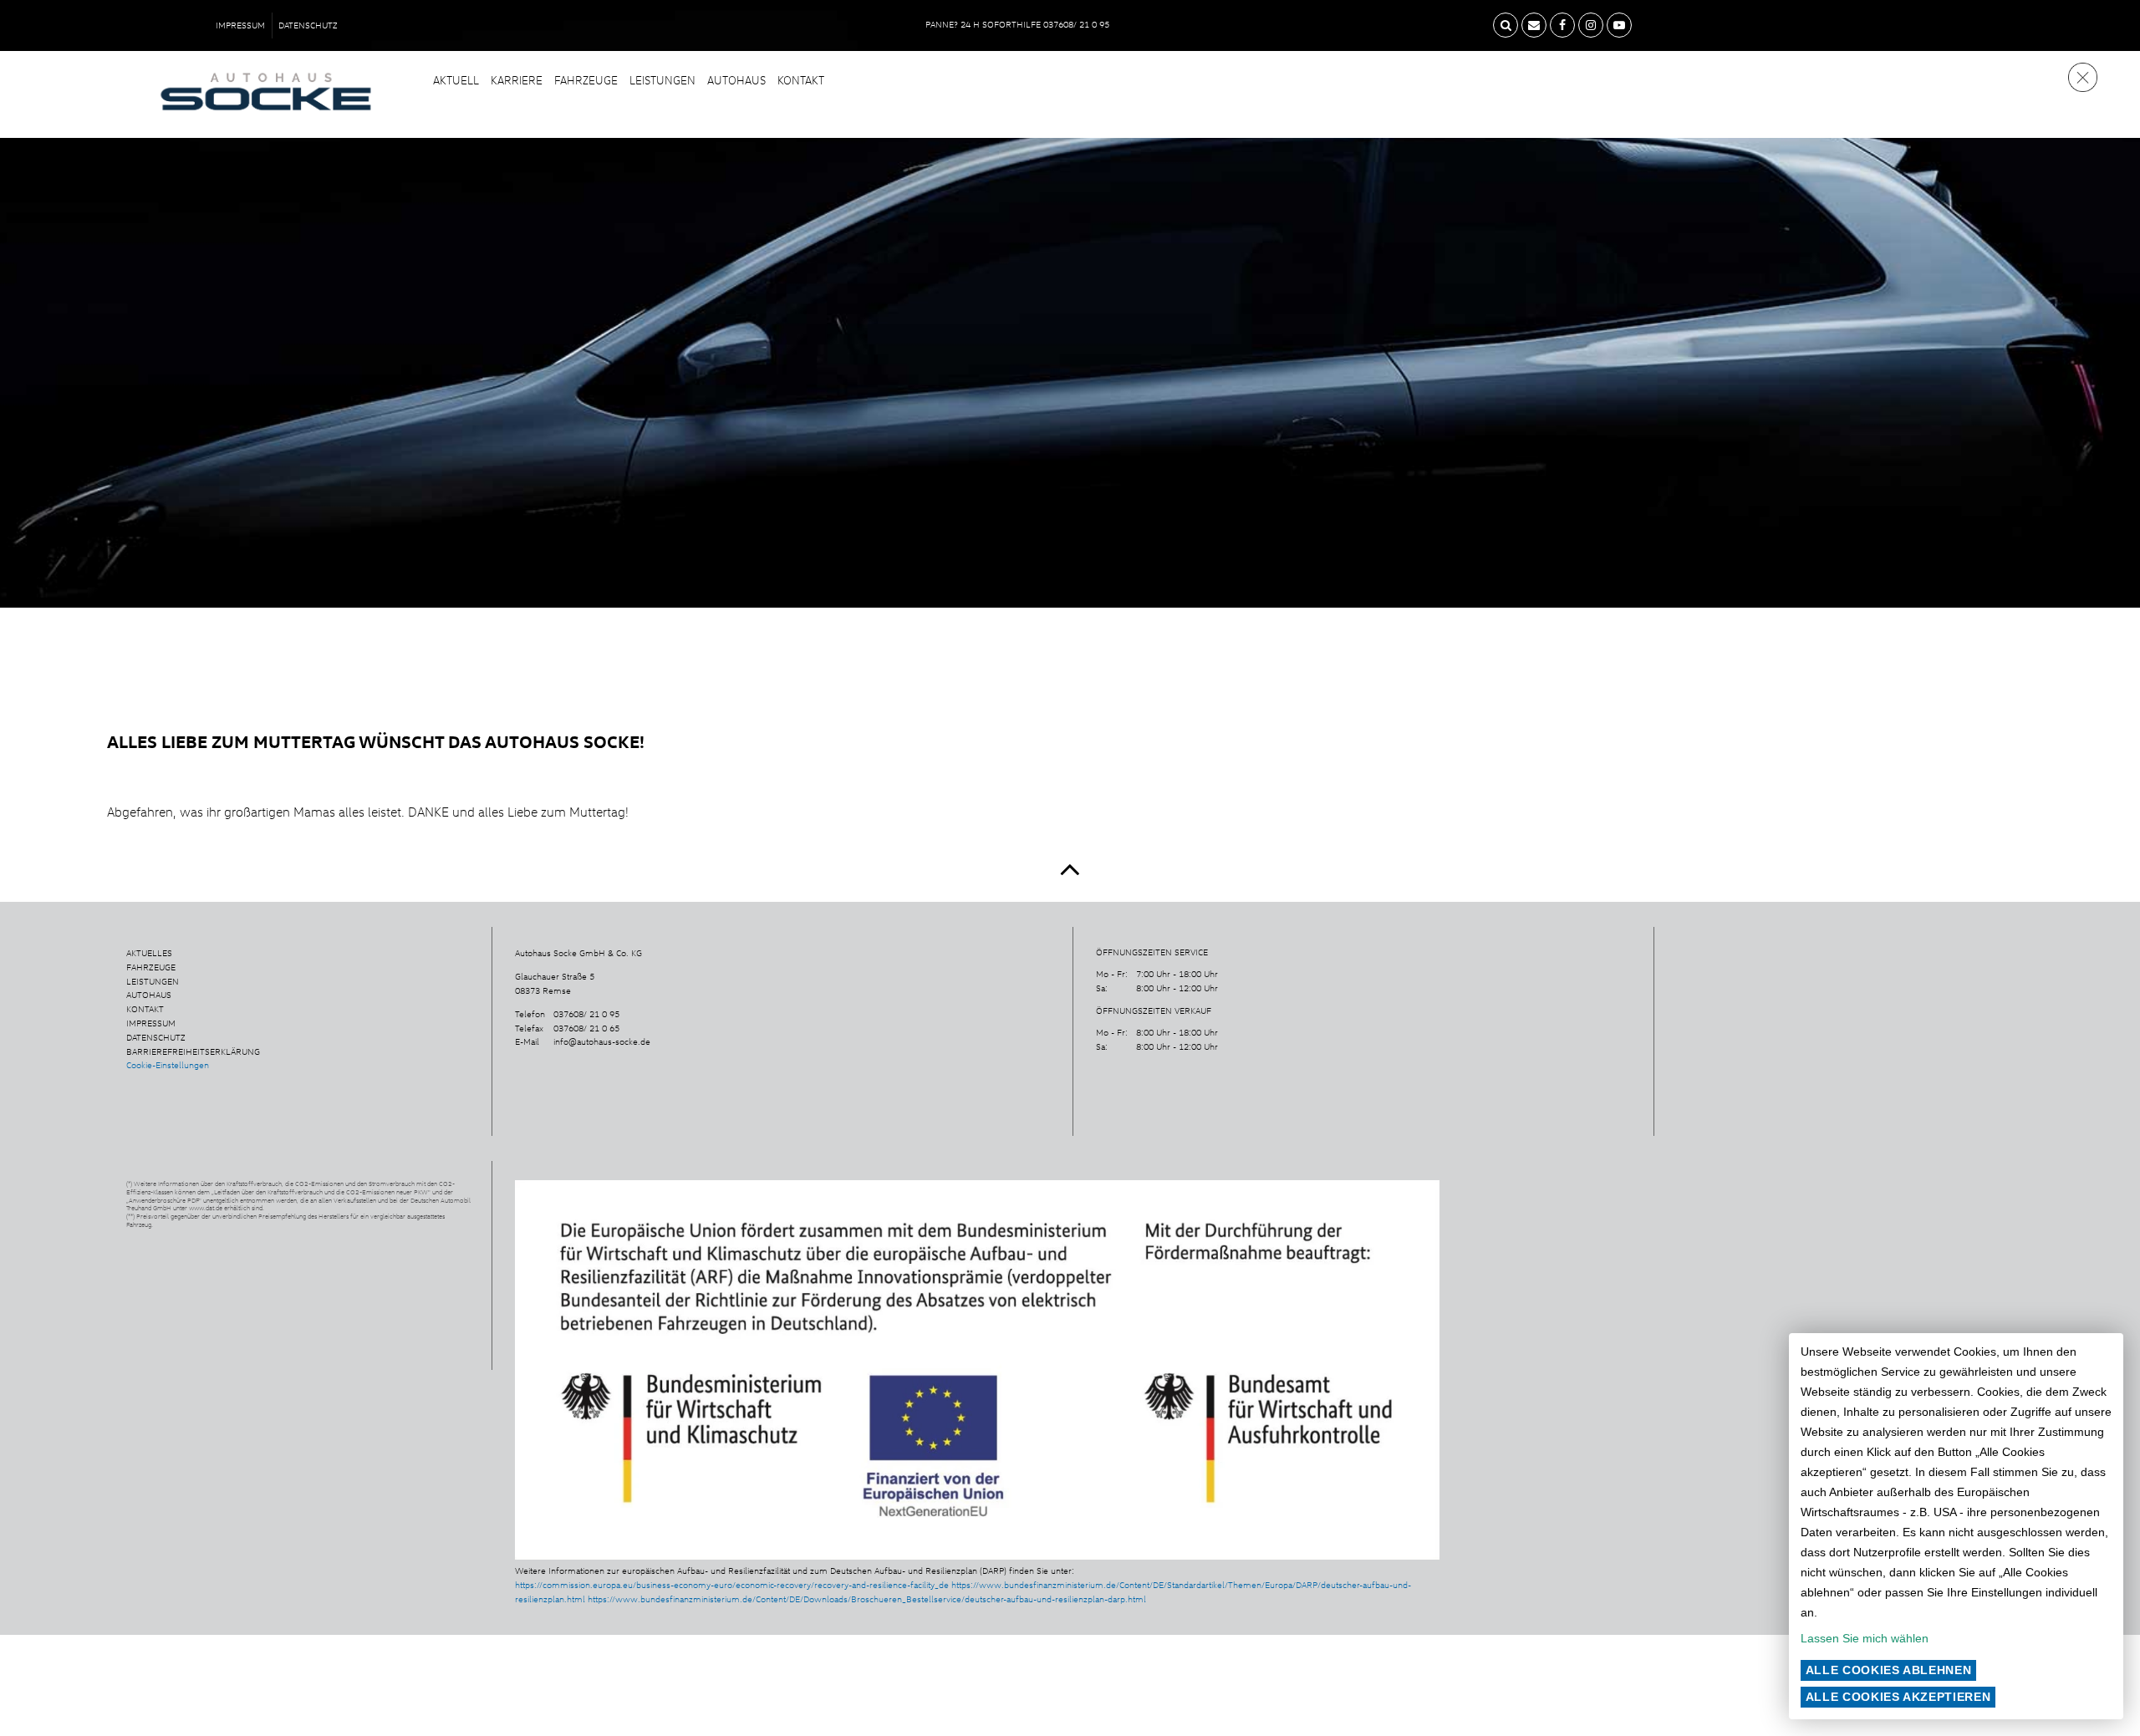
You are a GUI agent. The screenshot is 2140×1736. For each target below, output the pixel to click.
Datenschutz (308, 25)
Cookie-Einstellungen (168, 1065)
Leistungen (662, 80)
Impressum (240, 25)
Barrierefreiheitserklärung (193, 1051)
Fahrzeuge (586, 80)
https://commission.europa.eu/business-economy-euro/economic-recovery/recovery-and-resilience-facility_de (732, 1585)
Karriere (517, 80)
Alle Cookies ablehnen (1889, 1670)
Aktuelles (149, 953)
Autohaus (736, 80)
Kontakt (801, 80)
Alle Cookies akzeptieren (1898, 1697)
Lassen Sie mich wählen (1865, 1638)
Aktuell (456, 80)
